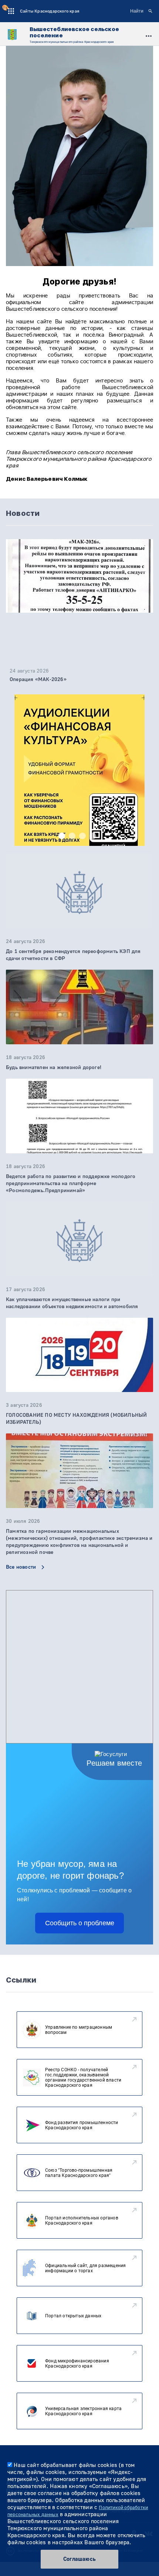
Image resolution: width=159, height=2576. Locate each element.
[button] (62, 836)
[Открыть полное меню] (149, 35)
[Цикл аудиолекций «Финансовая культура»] (79, 790)
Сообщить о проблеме (80, 1923)
